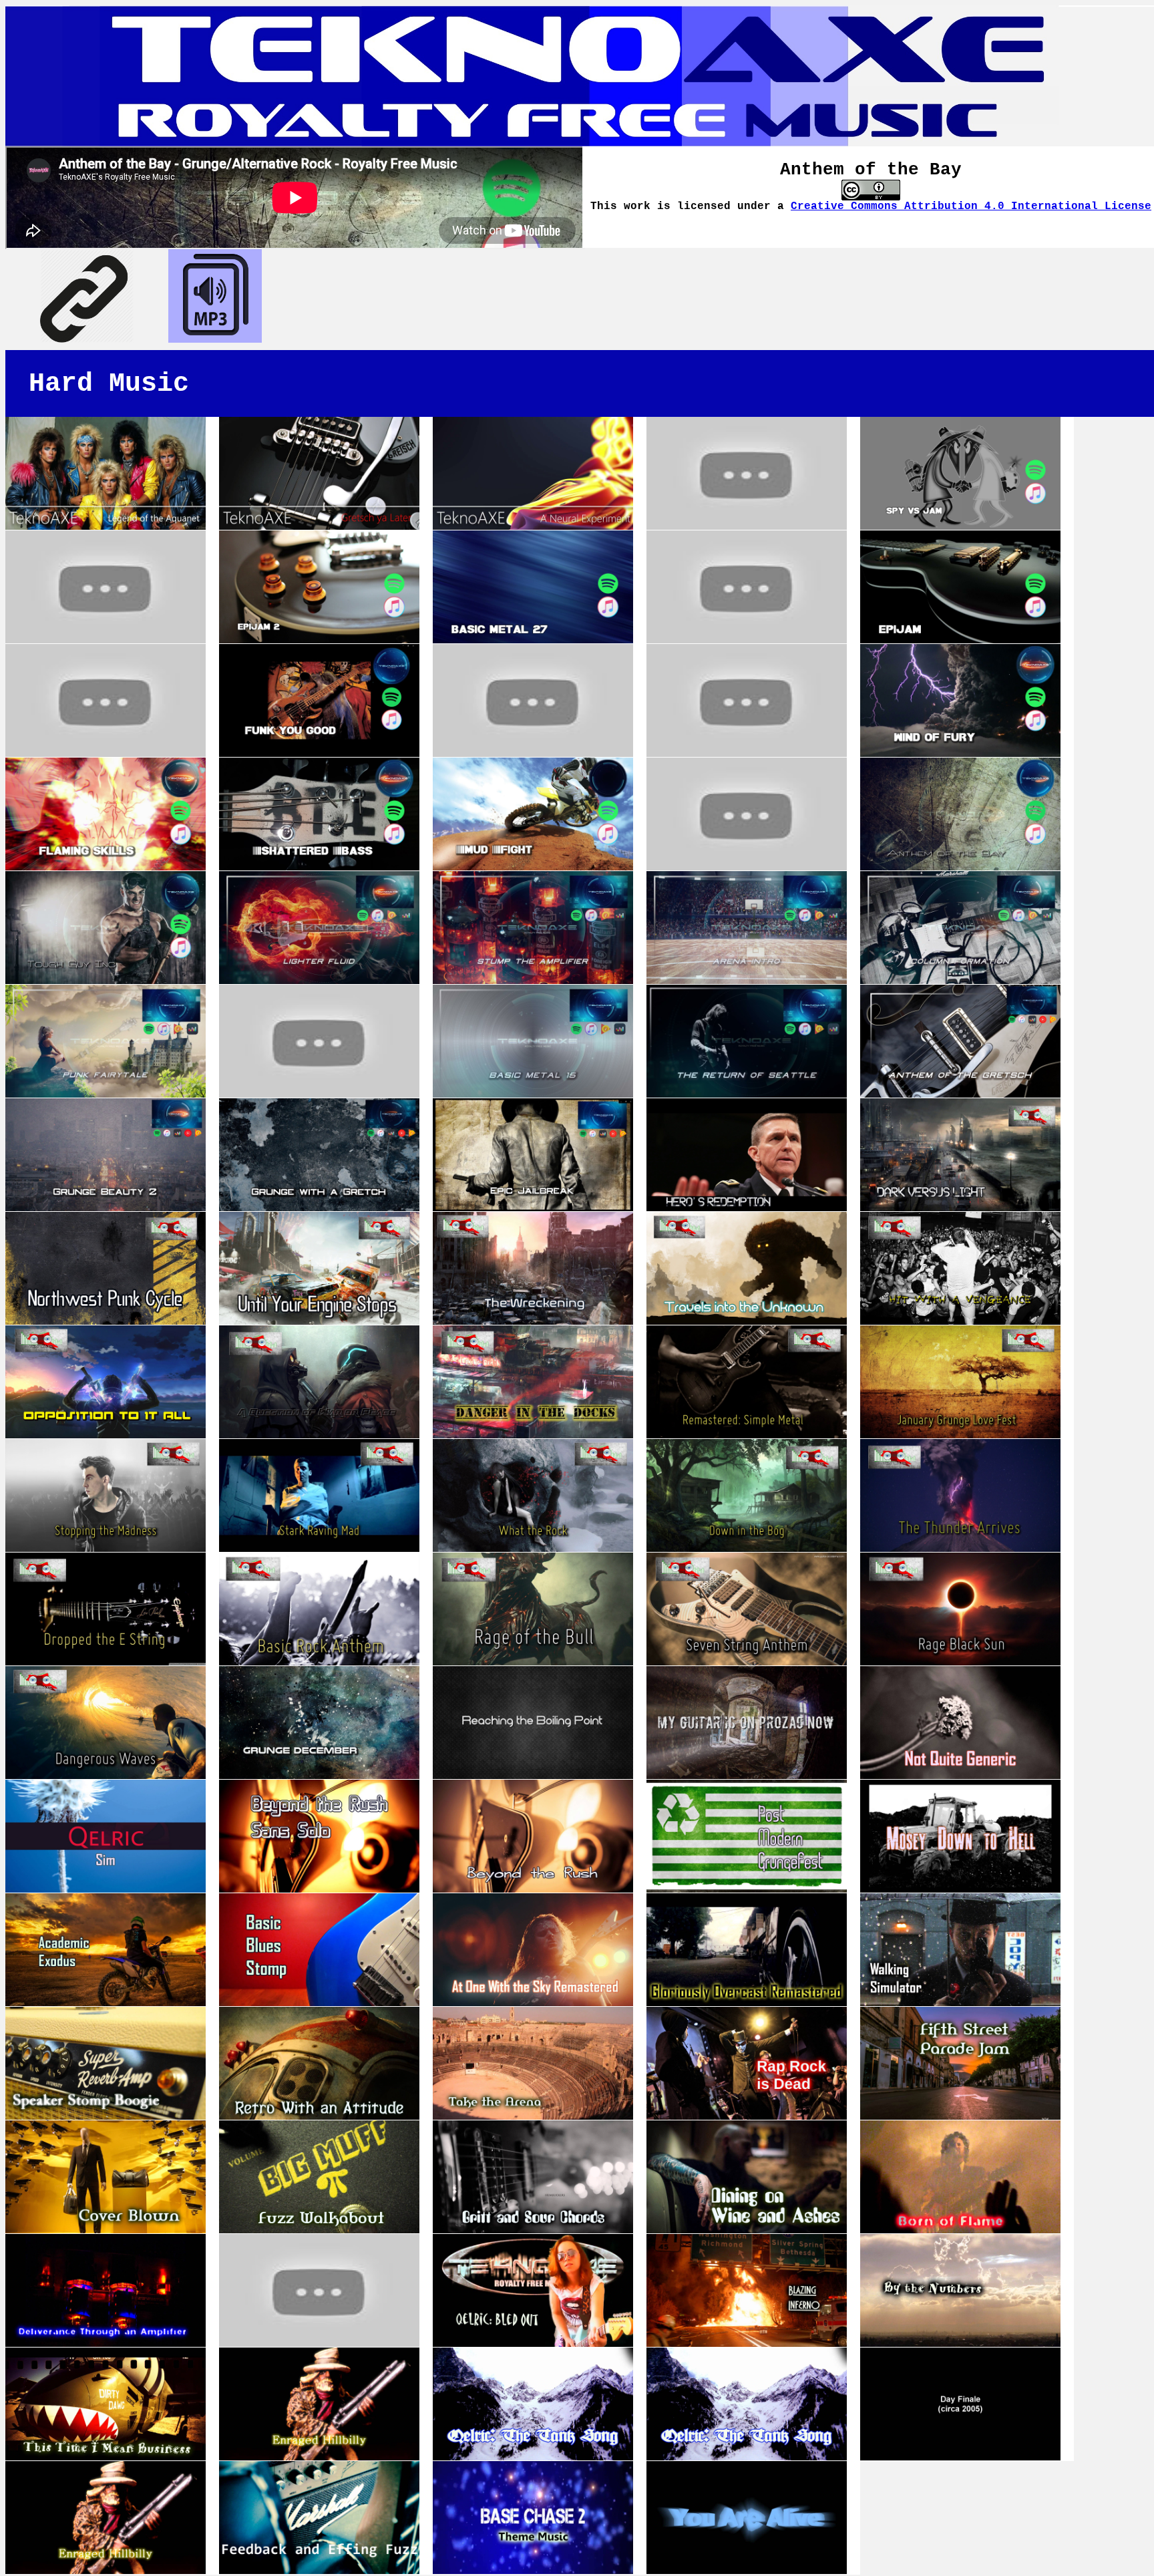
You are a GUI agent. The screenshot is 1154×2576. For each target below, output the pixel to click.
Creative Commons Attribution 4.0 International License (971, 206)
